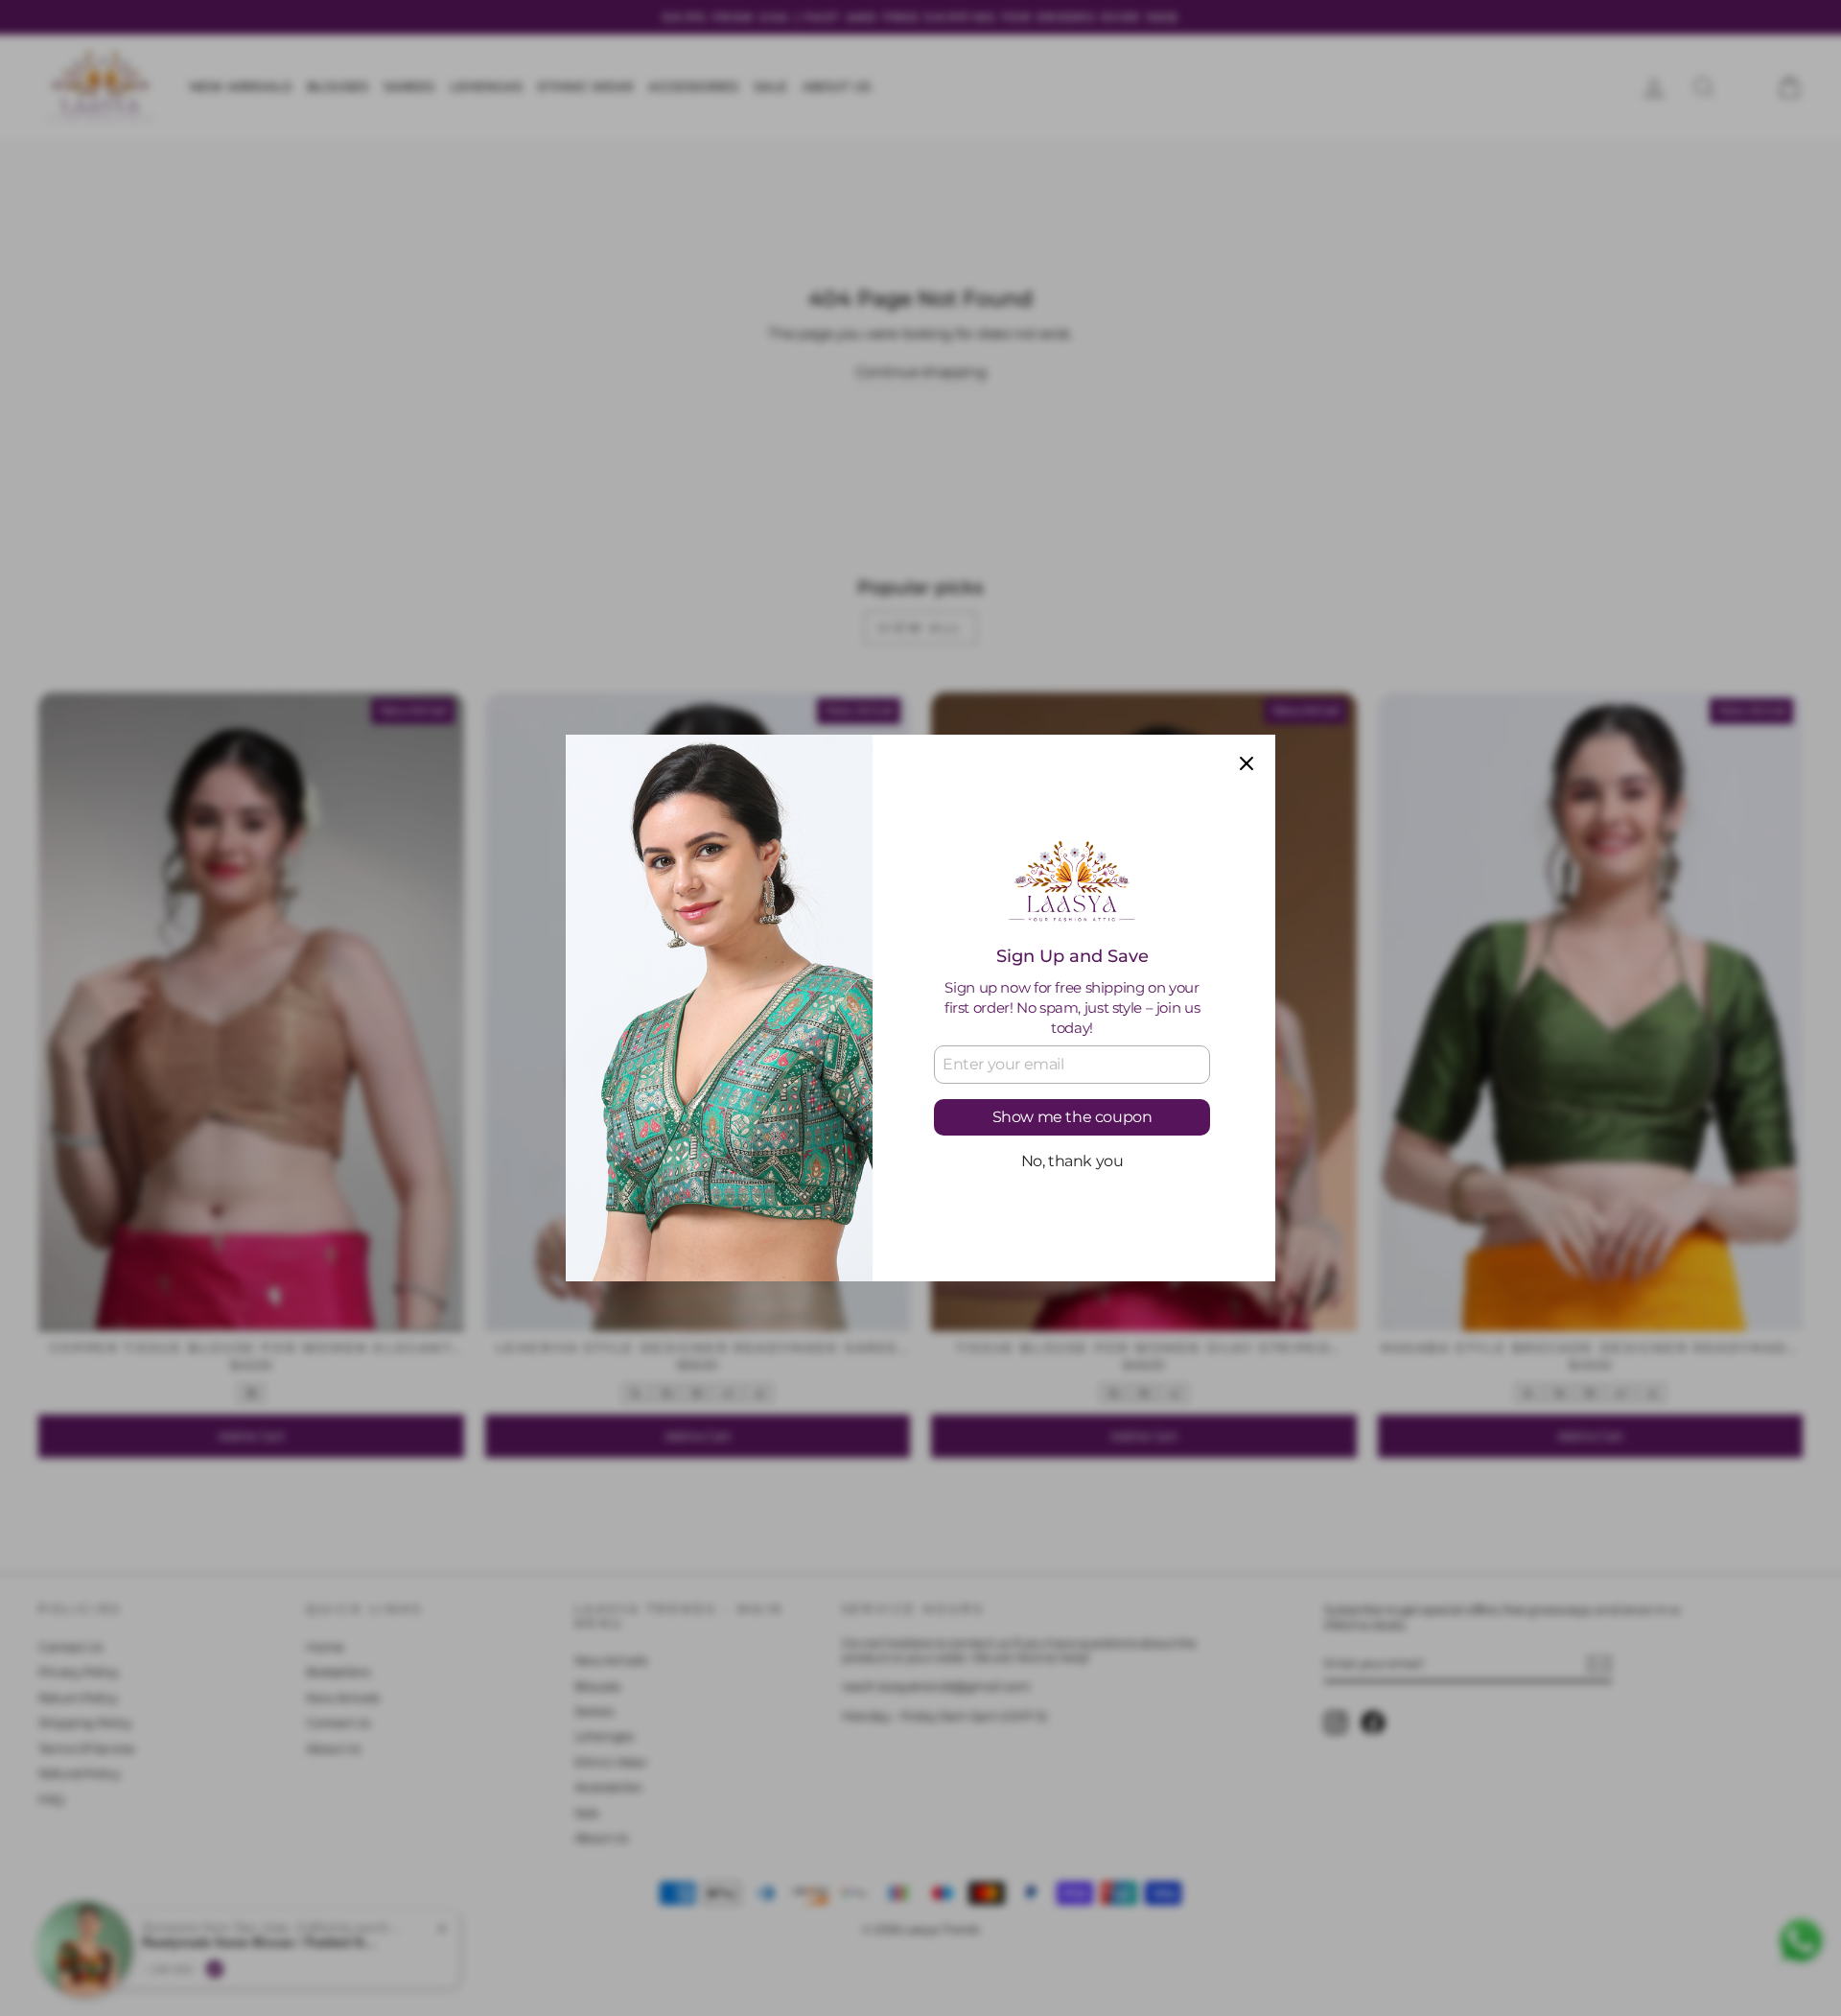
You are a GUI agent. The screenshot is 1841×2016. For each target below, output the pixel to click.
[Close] (1247, 763)
